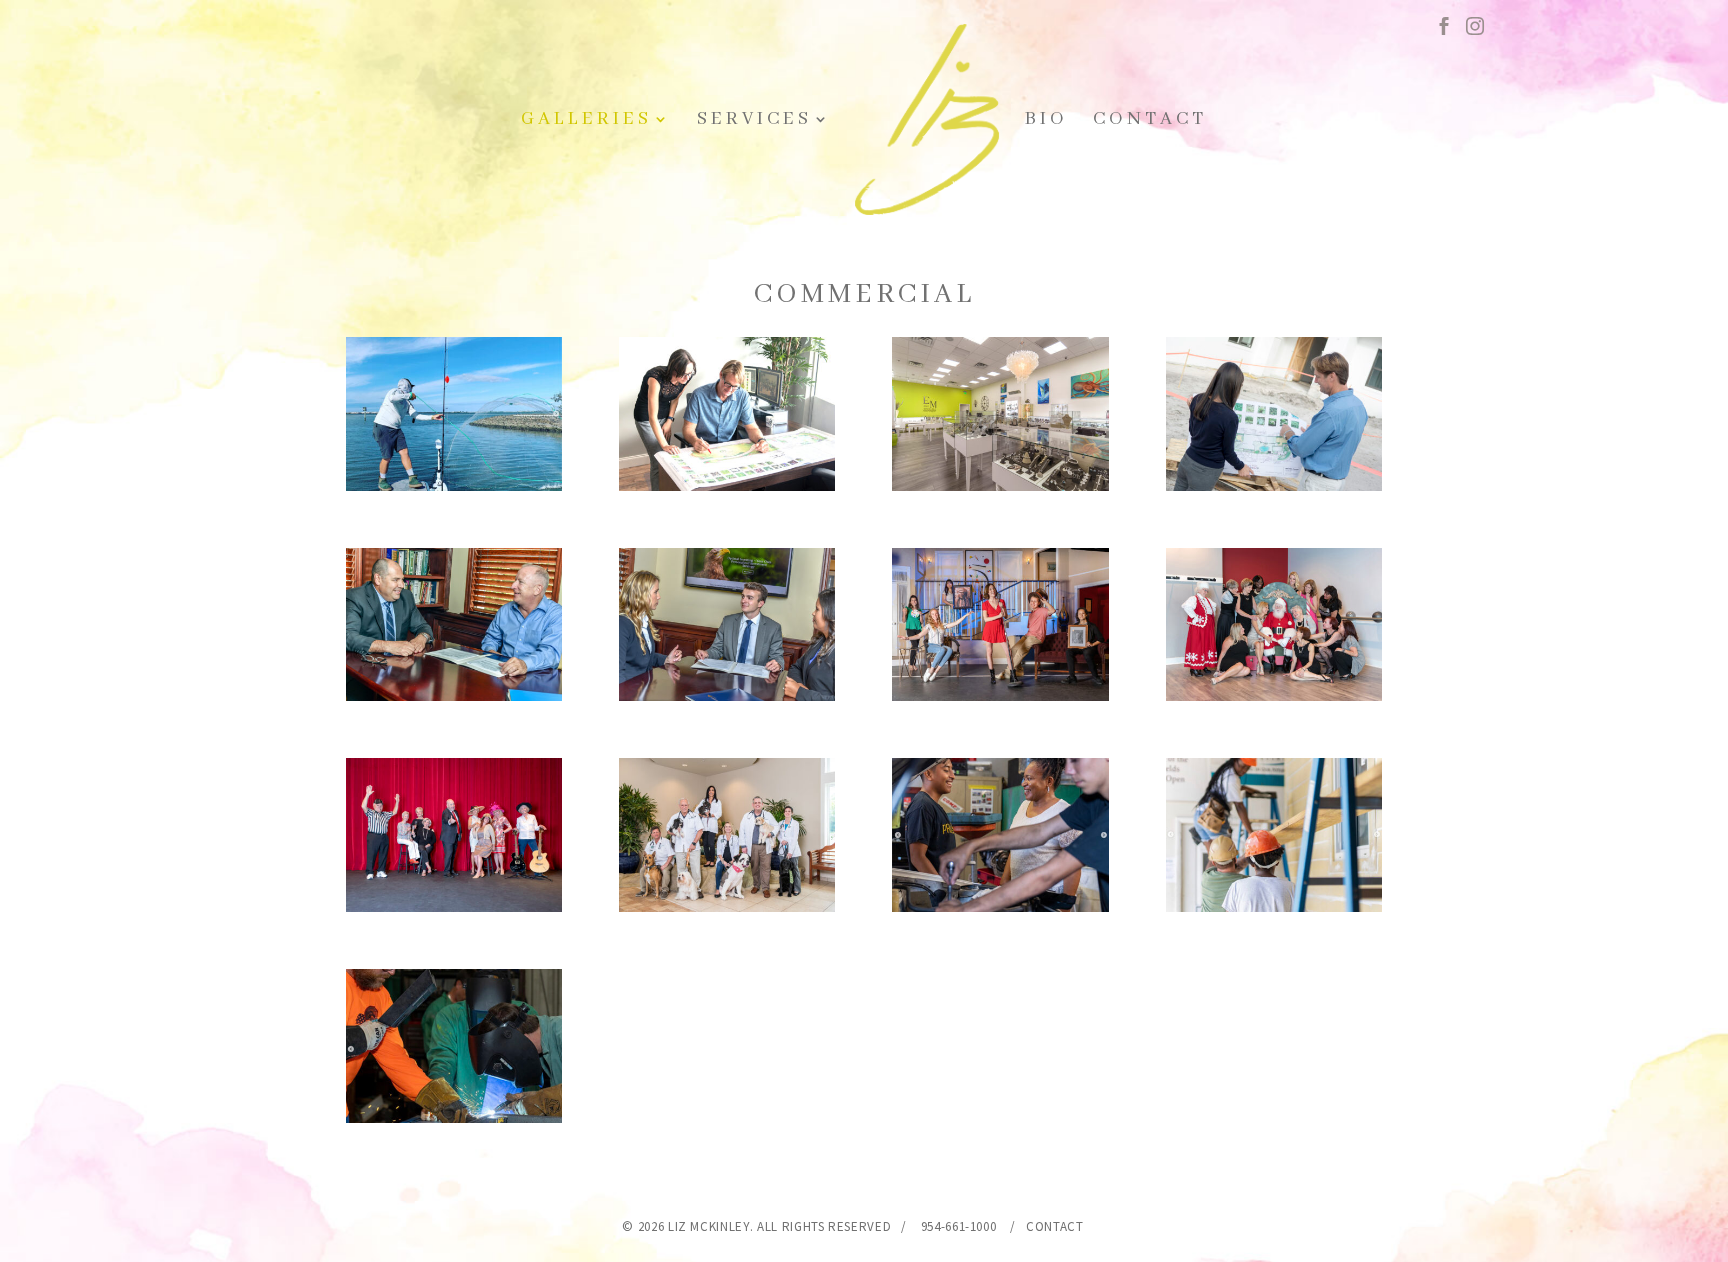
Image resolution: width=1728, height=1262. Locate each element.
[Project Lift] (1000, 905)
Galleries (586, 121)
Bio (1046, 121)
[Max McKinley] (454, 484)
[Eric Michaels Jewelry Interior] (1000, 484)
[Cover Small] (1274, 694)
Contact (1150, 121)
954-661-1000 (959, 1226)
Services (754, 121)
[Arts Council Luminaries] (1000, 694)
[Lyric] (454, 905)
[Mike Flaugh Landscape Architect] (727, 484)
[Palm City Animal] (727, 905)
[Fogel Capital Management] (454, 694)
